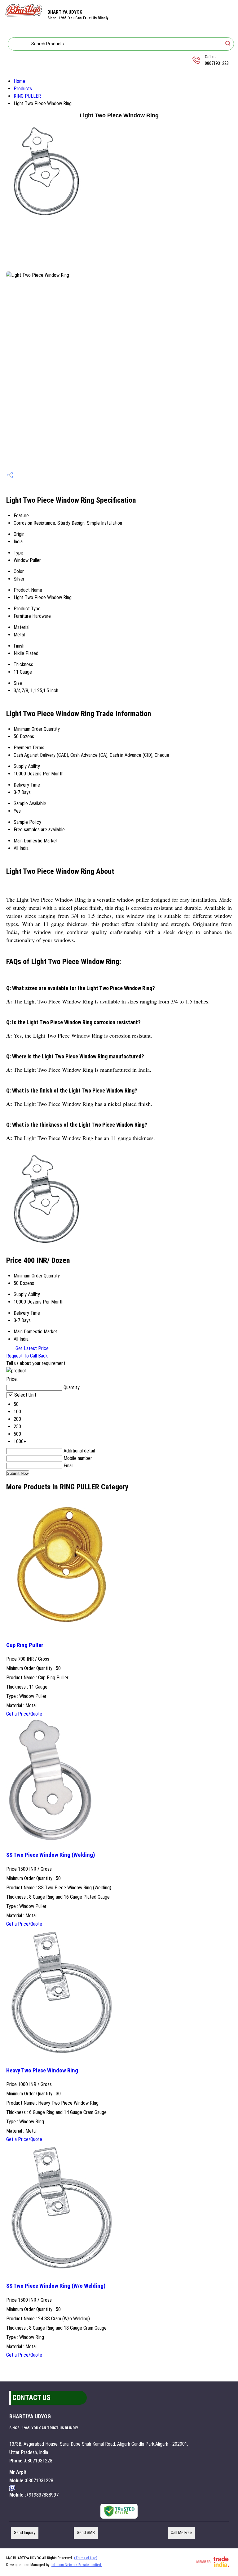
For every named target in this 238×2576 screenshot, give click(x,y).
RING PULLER (27, 96)
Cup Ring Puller (25, 1645)
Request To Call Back (27, 1356)
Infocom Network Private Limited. (77, 2565)
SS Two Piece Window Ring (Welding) (51, 1855)
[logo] (24, 16)
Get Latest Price (31, 1348)
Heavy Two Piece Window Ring (42, 2071)
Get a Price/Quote (24, 1714)
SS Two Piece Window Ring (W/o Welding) (56, 2286)
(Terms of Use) (86, 2558)
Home (19, 81)
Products (23, 89)
